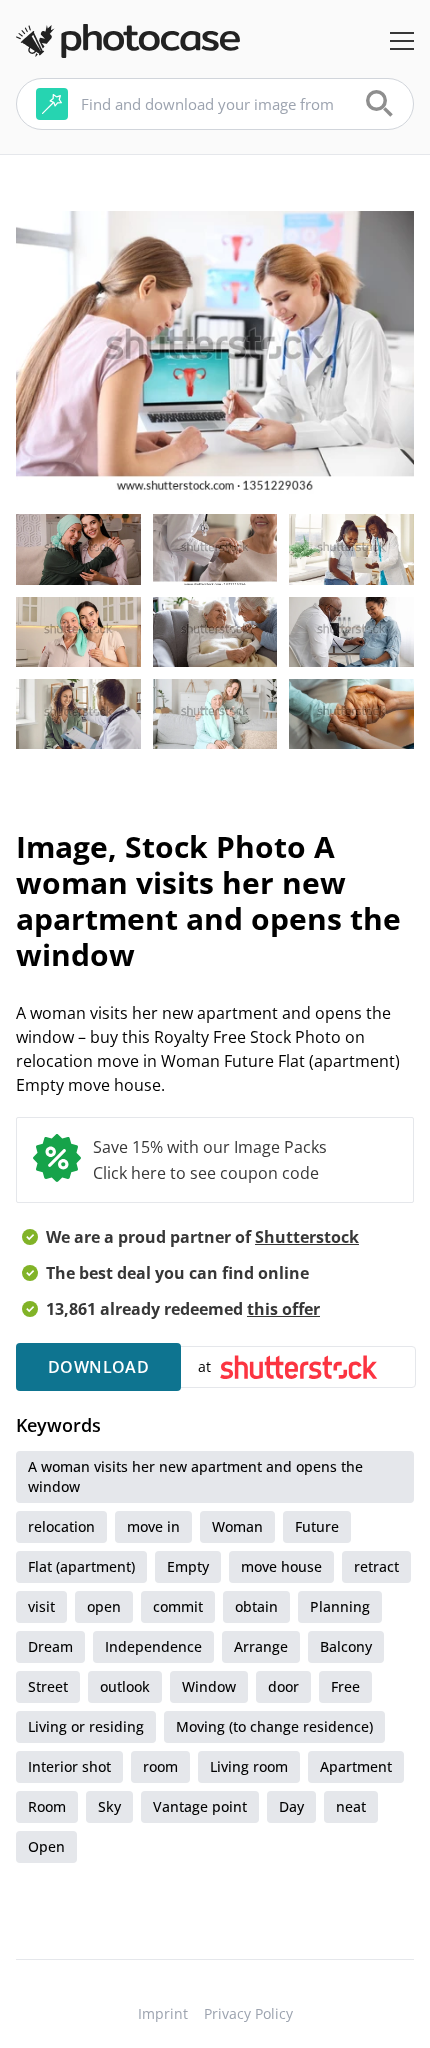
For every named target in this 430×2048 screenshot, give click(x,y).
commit (178, 1606)
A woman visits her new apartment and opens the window (195, 1476)
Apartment (356, 1766)
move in (153, 1526)
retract (376, 1566)
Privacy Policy (248, 2013)
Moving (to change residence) (274, 1726)
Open (46, 1846)
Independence (153, 1646)
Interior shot (69, 1766)
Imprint (163, 2013)
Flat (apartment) (81, 1566)
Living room (249, 1766)
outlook (125, 1686)
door (283, 1686)
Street (48, 1686)
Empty (188, 1566)
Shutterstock (307, 1237)
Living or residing (86, 1726)
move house (281, 1566)
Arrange (261, 1646)
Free (345, 1686)
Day (291, 1806)
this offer (283, 1309)
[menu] (402, 41)
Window (209, 1686)
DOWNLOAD (98, 1367)
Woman (237, 1526)
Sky (109, 1806)
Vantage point (200, 1806)
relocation (61, 1526)
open (104, 1606)
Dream (50, 1646)
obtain (256, 1606)
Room (47, 1806)
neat (351, 1806)
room (160, 1766)
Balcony (346, 1646)
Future (317, 1526)
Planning (340, 1606)
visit (41, 1606)
